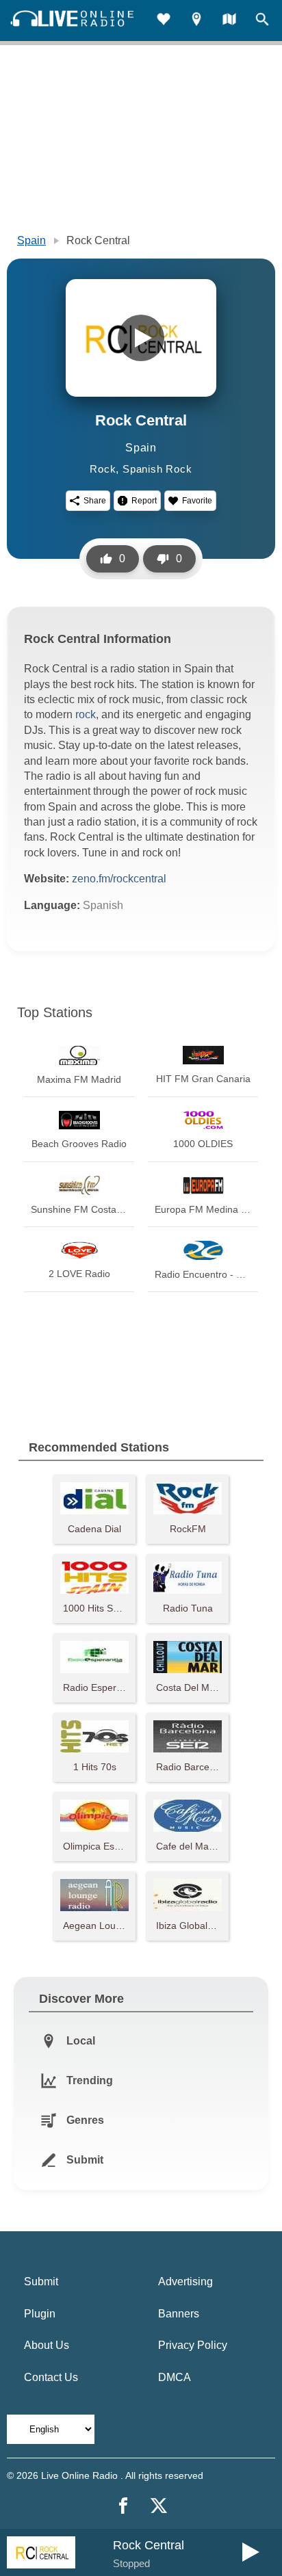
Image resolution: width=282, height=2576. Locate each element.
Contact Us (51, 2377)
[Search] (262, 21)
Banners (179, 2314)
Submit (41, 2282)
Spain (31, 240)
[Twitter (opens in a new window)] (159, 2506)
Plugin (40, 2314)
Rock (103, 469)
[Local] (196, 21)
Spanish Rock (157, 469)
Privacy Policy (193, 2345)
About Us (47, 2345)
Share (95, 501)
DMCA (175, 2377)
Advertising (185, 2282)
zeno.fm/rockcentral (119, 879)
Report (144, 501)
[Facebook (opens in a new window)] (123, 2506)
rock (86, 714)
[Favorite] (164, 21)
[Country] (229, 21)
